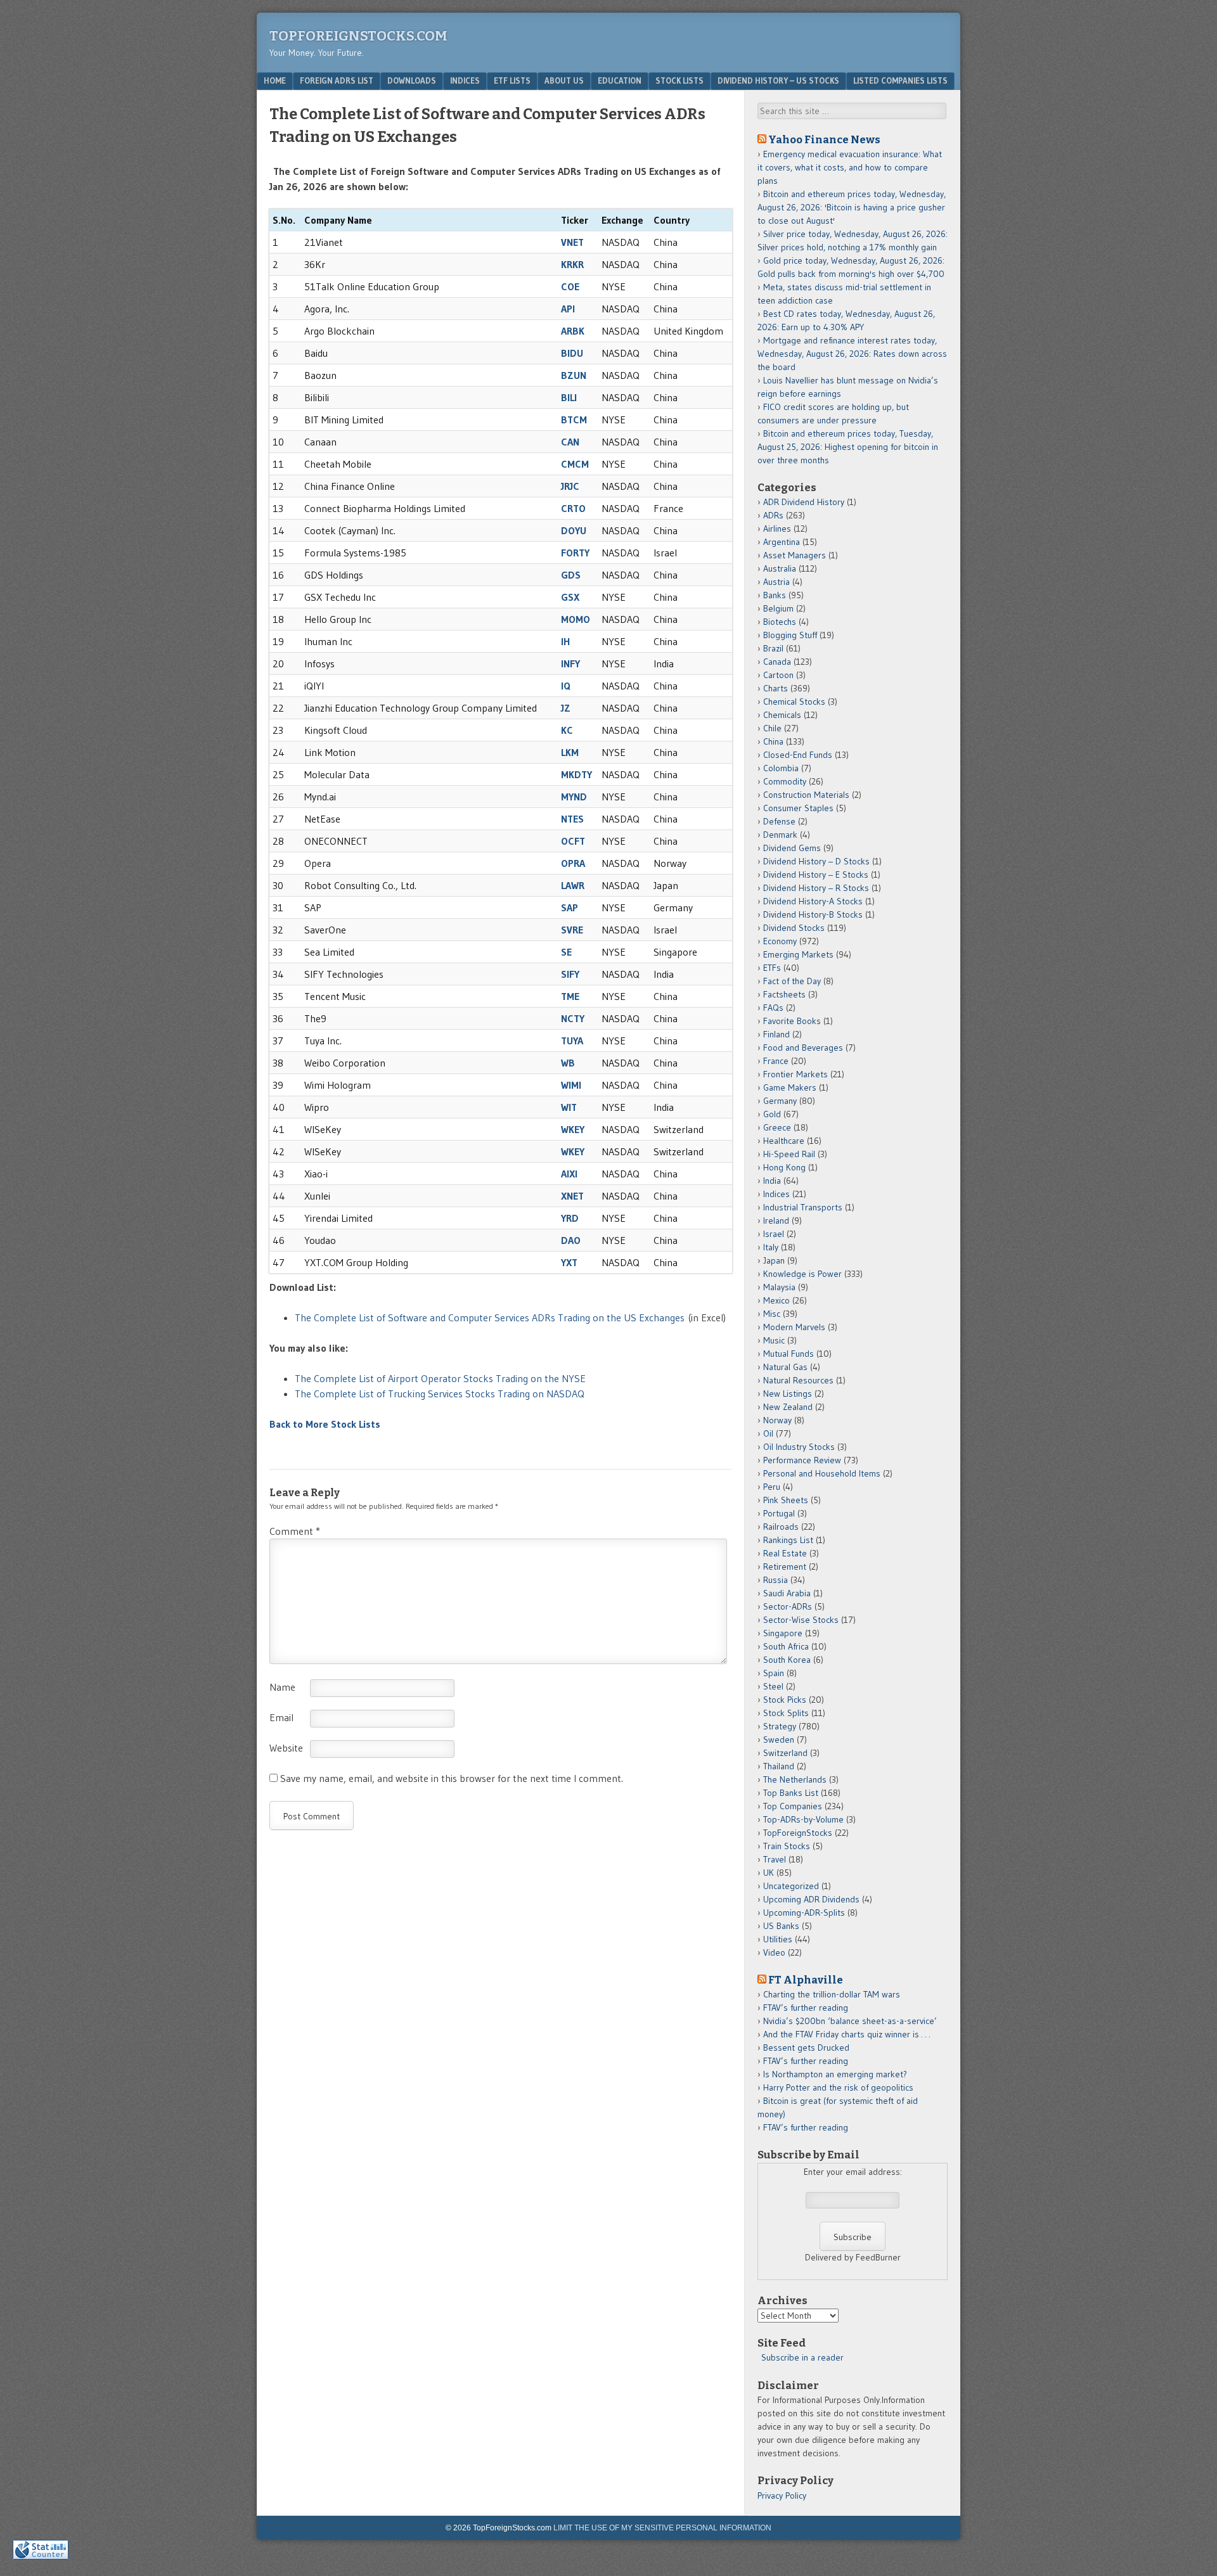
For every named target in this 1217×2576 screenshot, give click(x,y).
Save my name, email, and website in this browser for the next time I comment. (452, 1778)
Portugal (779, 1513)
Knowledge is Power (802, 1274)
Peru (772, 1487)
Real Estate (785, 1553)
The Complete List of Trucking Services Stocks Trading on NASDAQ (440, 1394)
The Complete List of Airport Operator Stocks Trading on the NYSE (440, 1378)
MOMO (576, 619)
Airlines (777, 529)
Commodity (785, 781)
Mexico (776, 1300)
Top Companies (793, 1806)
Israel (774, 1234)
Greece (777, 1127)
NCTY (573, 1018)
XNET (572, 1196)
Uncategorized (791, 1886)
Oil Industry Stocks (799, 1447)
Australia (780, 568)
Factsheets (784, 994)
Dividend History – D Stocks (816, 861)
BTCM (574, 420)
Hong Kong (784, 1167)
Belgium (778, 608)
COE (570, 286)
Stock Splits (786, 1713)
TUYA (572, 1041)
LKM (570, 752)
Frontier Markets (795, 1074)
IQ (566, 686)
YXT (569, 1262)
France (776, 1061)
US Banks (781, 1926)
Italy (771, 1247)
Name (282, 1687)
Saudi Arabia (787, 1593)
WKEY (573, 1129)
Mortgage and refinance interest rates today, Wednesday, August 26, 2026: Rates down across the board (852, 354)
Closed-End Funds (798, 755)
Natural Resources (798, 1380)
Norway (777, 1420)
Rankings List (788, 1540)
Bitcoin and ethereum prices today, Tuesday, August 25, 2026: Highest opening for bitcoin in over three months (848, 447)
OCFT (573, 841)
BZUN (574, 375)
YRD (570, 1218)
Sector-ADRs (788, 1606)
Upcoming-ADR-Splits (804, 1913)
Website (286, 1748)
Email (281, 1717)
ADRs (773, 515)
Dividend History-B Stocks (813, 914)
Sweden (779, 1740)
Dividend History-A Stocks (813, 901)
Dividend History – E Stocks (816, 875)
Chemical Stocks (794, 702)
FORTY (575, 553)
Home (275, 80)
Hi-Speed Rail (789, 1154)
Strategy (780, 1726)
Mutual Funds (789, 1354)
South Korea (787, 1660)
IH (565, 641)
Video (774, 1952)
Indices (465, 80)
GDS (571, 575)
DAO (571, 1240)
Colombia (781, 768)
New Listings (788, 1394)
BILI (569, 397)
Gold (772, 1114)
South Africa (786, 1646)
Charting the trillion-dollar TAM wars (832, 1994)
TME (570, 996)
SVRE (572, 930)
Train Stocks (787, 1846)
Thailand (779, 1766)
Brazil (773, 648)
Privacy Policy (782, 2496)
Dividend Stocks (794, 928)
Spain (774, 1673)
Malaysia (779, 1287)
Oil (768, 1433)
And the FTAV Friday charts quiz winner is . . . (848, 2034)
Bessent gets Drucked (806, 2047)
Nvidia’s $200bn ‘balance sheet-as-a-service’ (850, 2021)
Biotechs (780, 622)
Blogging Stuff (790, 635)
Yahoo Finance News (824, 139)
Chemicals (782, 715)
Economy (780, 941)
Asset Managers (795, 555)
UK (769, 1873)
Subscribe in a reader (802, 2357)
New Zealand (788, 1407)
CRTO (573, 508)
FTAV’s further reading (806, 2008)
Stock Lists (679, 80)
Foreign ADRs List (337, 80)
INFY (570, 663)
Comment (295, 1531)
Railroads (781, 1527)
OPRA (573, 863)
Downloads (412, 80)
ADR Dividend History (804, 502)
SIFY (570, 974)
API (568, 309)
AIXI (569, 1174)
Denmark (780, 835)
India (772, 1181)
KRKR (572, 264)
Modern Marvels (794, 1327)
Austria (776, 582)
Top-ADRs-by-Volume (803, 1819)
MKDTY (576, 774)
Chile (772, 728)
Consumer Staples (798, 808)
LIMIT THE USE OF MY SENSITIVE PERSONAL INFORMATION (662, 2528)
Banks (775, 595)
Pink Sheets (786, 1500)
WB (568, 1063)
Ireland (776, 1221)
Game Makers (790, 1087)
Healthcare (784, 1141)
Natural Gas (785, 1367)
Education (620, 80)
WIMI (571, 1085)
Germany (780, 1101)
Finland (776, 1034)
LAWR (573, 885)
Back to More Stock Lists (325, 1424)
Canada (777, 662)
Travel (775, 1859)
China (773, 741)
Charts (776, 688)
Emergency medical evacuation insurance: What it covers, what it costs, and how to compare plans (850, 167)
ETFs (772, 968)
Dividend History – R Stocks (816, 888)
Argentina (782, 542)
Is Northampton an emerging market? (835, 2074)
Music (774, 1340)
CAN (570, 442)
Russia (776, 1580)
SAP (570, 907)
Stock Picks (785, 1700)
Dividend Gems (792, 848)
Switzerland (785, 1753)
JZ (566, 708)
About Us (564, 80)
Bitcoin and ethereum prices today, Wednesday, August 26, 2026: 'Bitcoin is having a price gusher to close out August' (852, 207)
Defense (779, 821)
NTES (572, 819)
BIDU (572, 353)
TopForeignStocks (798, 1833)
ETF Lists (512, 80)
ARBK (573, 331)
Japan (774, 1260)
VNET (572, 242)
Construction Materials (806, 795)
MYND (574, 797)
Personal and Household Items (822, 1473)
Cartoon (778, 675)
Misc (772, 1314)
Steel (773, 1686)
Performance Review (802, 1460)
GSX (570, 597)
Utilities (778, 1939)
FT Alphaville (806, 1980)
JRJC (570, 486)
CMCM (575, 464)
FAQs (773, 1008)
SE (566, 952)
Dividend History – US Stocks (778, 80)
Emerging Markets (798, 954)
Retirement (785, 1567)
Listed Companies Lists (900, 80)
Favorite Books (792, 1021)
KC (567, 730)
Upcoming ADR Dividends (811, 1899)
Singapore (783, 1633)
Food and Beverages (803, 1048)
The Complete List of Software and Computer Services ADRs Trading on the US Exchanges (490, 1317)
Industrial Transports (803, 1207)
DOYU (574, 530)
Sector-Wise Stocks (801, 1620)
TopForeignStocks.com (358, 36)
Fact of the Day (792, 981)
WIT (569, 1107)
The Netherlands (795, 1779)
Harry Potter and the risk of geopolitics (838, 2087)
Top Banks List (791, 1793)
